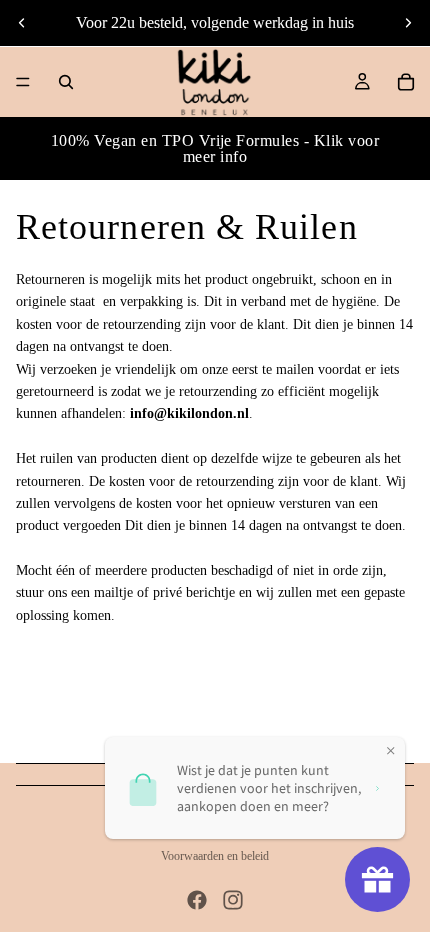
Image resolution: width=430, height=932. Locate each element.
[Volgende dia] (408, 23)
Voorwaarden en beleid (215, 856)
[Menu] (23, 82)
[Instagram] (233, 900)
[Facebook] (197, 900)
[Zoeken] (66, 82)
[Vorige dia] (22, 23)
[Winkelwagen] (406, 82)
